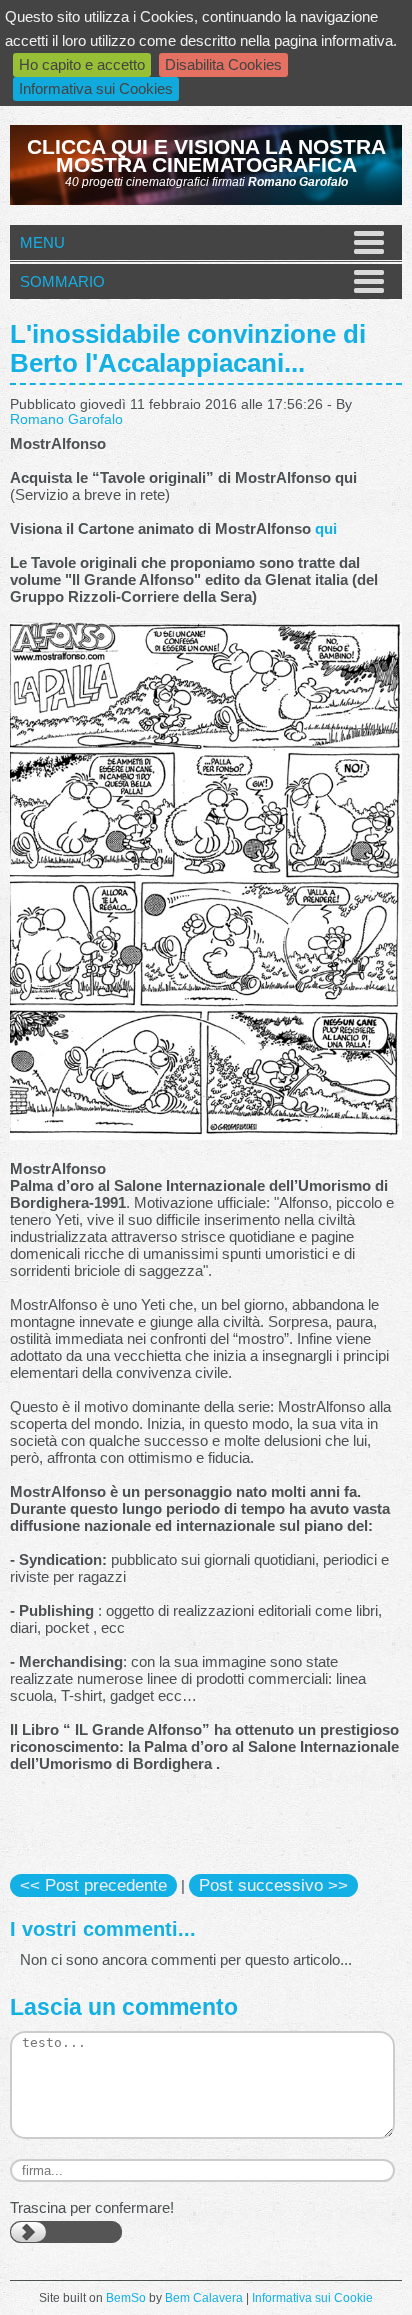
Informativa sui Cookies (96, 88)
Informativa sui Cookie (312, 2298)
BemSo (126, 2298)
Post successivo (273, 1885)
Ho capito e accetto (82, 64)
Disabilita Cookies (223, 64)
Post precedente (93, 1885)
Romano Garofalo (66, 419)
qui (326, 528)
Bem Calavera (204, 2298)
